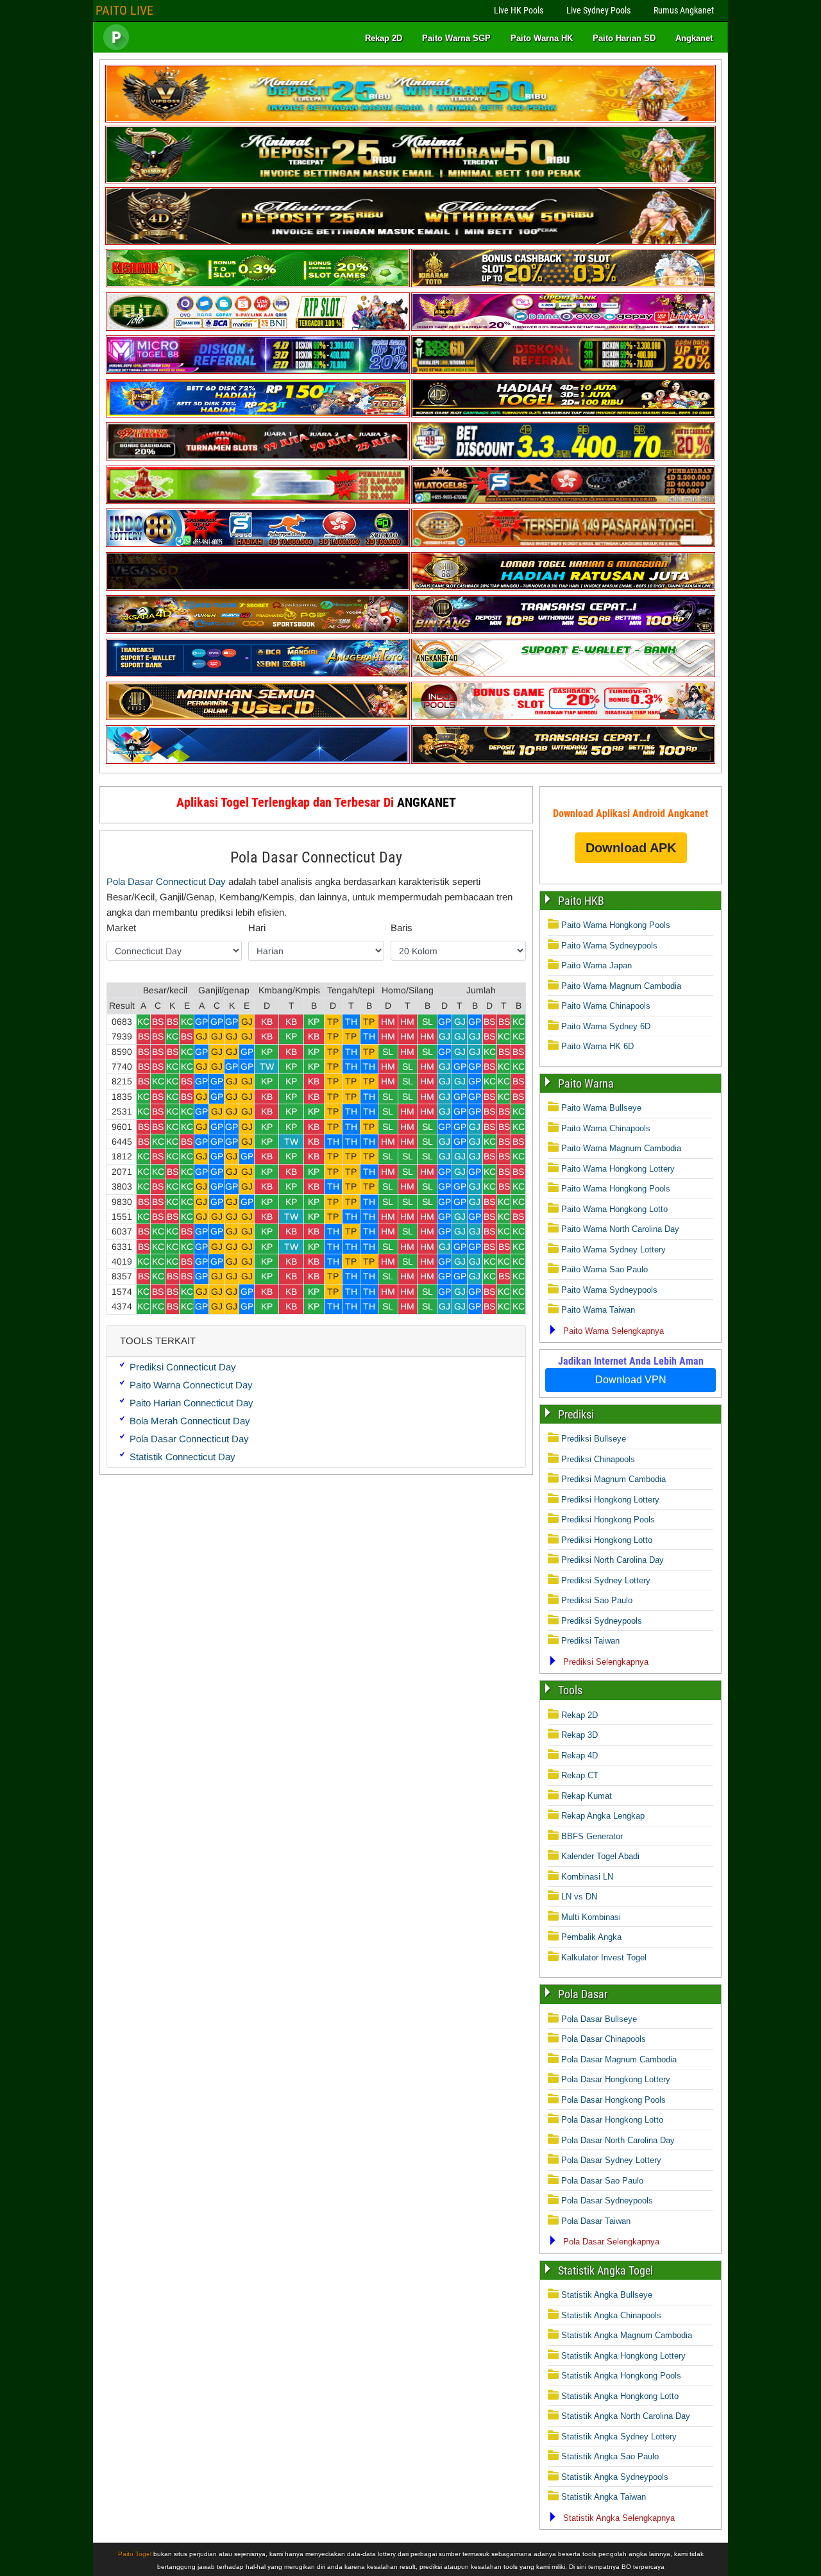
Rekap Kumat (587, 1796)
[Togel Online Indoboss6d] (563, 371)
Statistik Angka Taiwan (604, 2497)
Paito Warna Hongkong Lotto (614, 1209)
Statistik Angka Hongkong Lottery (623, 2356)
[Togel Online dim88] (410, 181)
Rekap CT (580, 1775)
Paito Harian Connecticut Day (191, 1403)
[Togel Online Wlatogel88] (563, 501)
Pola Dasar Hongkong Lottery (616, 2079)
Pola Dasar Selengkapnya (611, 2242)
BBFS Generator (592, 1836)
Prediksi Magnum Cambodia (614, 1479)
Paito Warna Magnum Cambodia (621, 986)
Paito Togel (135, 2554)
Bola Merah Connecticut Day (190, 1421)
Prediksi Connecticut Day (183, 1367)
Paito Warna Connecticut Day (191, 1385)
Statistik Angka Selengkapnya (619, 2518)
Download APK (631, 848)
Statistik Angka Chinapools (611, 2315)
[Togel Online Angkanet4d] (563, 674)
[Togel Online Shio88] (563, 588)
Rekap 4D (580, 1755)
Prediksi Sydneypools (602, 1621)
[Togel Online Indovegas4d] (563, 761)
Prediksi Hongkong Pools (608, 1520)
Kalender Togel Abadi (600, 1856)
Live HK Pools (519, 10)
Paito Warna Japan (597, 965)
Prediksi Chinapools (598, 1459)
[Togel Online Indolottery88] (258, 544)
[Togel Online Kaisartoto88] (258, 501)
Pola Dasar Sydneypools (607, 2201)
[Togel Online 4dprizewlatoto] (258, 717)
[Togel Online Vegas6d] (258, 588)
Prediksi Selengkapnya (606, 1662)
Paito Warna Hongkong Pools (616, 925)
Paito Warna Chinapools (606, 1006)
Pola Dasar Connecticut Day (316, 857)
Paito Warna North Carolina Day (620, 1229)
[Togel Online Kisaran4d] (258, 284)
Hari (257, 928)
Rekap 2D (384, 38)
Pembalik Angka (591, 1937)
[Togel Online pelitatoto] (258, 328)
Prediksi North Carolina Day (613, 1560)
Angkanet (694, 38)
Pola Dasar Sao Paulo (602, 2181)
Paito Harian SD (624, 38)
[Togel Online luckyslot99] (563, 458)
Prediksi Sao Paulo (597, 1600)
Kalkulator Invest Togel (604, 1957)
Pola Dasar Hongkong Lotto (612, 2120)
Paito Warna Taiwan (598, 1310)
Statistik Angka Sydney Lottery (619, 2437)
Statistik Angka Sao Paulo (610, 2456)
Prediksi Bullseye (594, 1439)
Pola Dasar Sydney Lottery (611, 2160)
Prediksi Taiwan (590, 1641)
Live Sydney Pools (598, 10)
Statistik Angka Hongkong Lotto (620, 2396)
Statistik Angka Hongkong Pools (621, 2376)
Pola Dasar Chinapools (604, 2039)
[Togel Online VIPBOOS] (410, 120)
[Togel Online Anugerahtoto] (258, 674)
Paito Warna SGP (456, 38)
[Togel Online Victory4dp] (258, 415)
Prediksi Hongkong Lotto (607, 1540)
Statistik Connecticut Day (182, 1457)
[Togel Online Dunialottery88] (563, 544)
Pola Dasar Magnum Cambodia (619, 2059)
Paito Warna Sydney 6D (606, 1026)
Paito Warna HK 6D (597, 1046)
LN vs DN (579, 1897)
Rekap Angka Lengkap (603, 1816)
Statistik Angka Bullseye (607, 2295)
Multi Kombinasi (591, 1917)
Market (121, 928)
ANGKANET (427, 802)
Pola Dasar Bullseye (599, 2019)
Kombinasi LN (587, 1877)
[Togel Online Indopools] (563, 717)
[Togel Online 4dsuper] (410, 242)
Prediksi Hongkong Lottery (610, 1500)
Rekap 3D (580, 1735)
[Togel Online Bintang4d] (563, 631)
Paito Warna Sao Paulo (605, 1269)
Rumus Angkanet (684, 10)
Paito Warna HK (542, 38)
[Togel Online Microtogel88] (258, 371)
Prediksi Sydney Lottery (606, 1580)
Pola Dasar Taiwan (596, 2221)
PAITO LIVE (124, 10)
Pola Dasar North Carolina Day (618, 2140)
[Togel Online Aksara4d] (258, 631)
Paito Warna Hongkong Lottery (618, 1169)
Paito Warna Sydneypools (609, 946)
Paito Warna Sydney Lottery (614, 1250)
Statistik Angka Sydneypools (615, 2477)
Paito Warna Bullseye (601, 1108)
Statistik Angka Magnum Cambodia (627, 2335)
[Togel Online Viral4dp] (563, 328)
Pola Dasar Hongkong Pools (614, 2100)
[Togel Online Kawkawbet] (258, 458)
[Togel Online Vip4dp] (563, 415)
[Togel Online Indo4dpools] (258, 761)
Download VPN (631, 1380)
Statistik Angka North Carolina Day (626, 2416)
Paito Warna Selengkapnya (614, 1331)
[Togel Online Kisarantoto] (563, 284)
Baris (402, 928)
